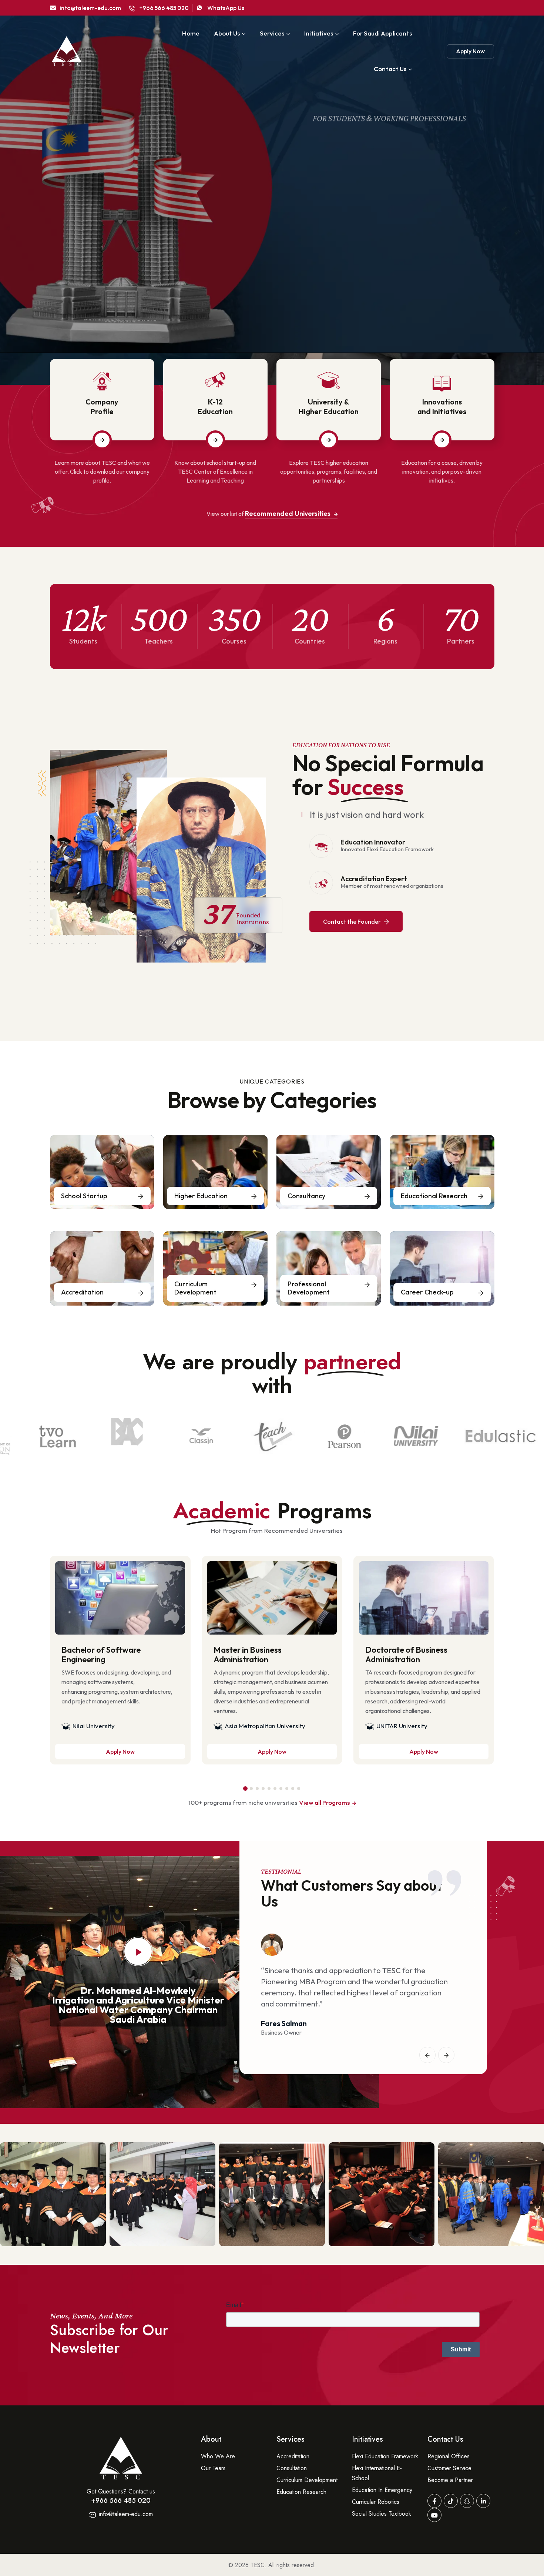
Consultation (292, 2468)
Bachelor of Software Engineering (101, 1655)
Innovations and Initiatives (442, 407)
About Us (227, 33)
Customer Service (449, 2468)
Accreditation (82, 1292)
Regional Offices (449, 2456)
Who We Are (218, 2456)
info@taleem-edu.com (125, 2514)
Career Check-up (427, 1292)
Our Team (213, 2468)
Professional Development (309, 1288)
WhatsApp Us (225, 8)
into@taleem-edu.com (90, 8)
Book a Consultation (128, 281)
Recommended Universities (288, 513)
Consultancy (306, 1196)
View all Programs (325, 1802)
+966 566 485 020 (164, 8)
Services (272, 33)
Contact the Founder (352, 921)
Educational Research (434, 1196)
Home (191, 33)
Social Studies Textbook (382, 2514)
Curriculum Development (195, 1288)
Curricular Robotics (376, 2502)
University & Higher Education (329, 407)
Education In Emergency (382, 2490)
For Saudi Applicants (382, 33)
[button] (245, 1789)
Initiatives (319, 33)
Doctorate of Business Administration (406, 1655)
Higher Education (201, 1196)
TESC (258, 2565)
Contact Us (390, 69)
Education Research (301, 2492)
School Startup (84, 1196)
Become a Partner (450, 2480)
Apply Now (470, 51)
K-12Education (215, 407)
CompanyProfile (102, 407)
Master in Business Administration (248, 1655)
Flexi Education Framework (385, 2456)
